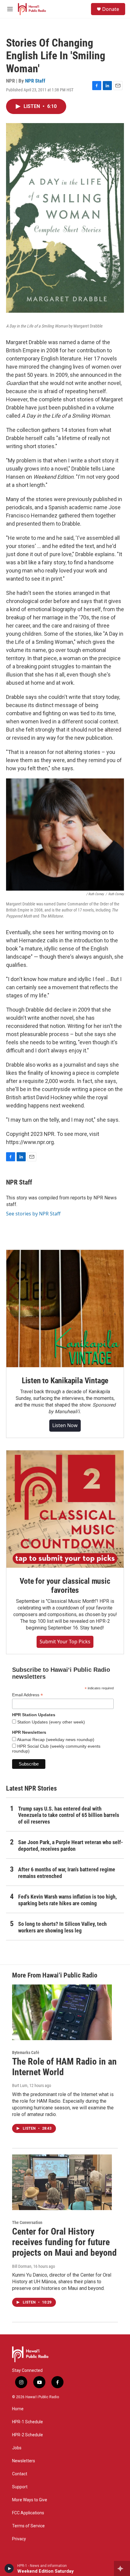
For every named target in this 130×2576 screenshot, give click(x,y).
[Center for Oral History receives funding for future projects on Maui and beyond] (62, 2182)
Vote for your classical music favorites (65, 1586)
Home (18, 2409)
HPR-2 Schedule (28, 2435)
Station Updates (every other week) (50, 1722)
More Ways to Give (30, 2500)
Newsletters (24, 2461)
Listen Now (65, 1425)
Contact (20, 2474)
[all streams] (122, 2568)
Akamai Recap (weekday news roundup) (55, 1740)
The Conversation (27, 2222)
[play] (9, 2568)
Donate (111, 9)
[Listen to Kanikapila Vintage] (65, 1309)
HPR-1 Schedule (28, 2422)
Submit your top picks (65, 1642)
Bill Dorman (22, 2266)
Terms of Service (28, 2526)
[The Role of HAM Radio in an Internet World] (62, 2012)
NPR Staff (35, 81)
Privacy (19, 2539)
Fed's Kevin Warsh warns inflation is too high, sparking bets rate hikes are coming (67, 1900)
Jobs (17, 2448)
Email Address (28, 1695)
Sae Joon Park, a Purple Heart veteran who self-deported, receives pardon (71, 1846)
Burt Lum (20, 2085)
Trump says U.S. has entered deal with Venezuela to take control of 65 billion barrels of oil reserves (69, 1815)
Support (20, 2487)
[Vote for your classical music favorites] (65, 1509)
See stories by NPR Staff (33, 1214)
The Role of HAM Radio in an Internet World (64, 2067)
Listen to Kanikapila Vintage (65, 1381)
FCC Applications (28, 2513)
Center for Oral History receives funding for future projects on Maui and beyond (64, 2242)
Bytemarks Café (26, 2053)
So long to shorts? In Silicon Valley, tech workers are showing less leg (62, 1927)
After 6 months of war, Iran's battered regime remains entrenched (67, 1873)
